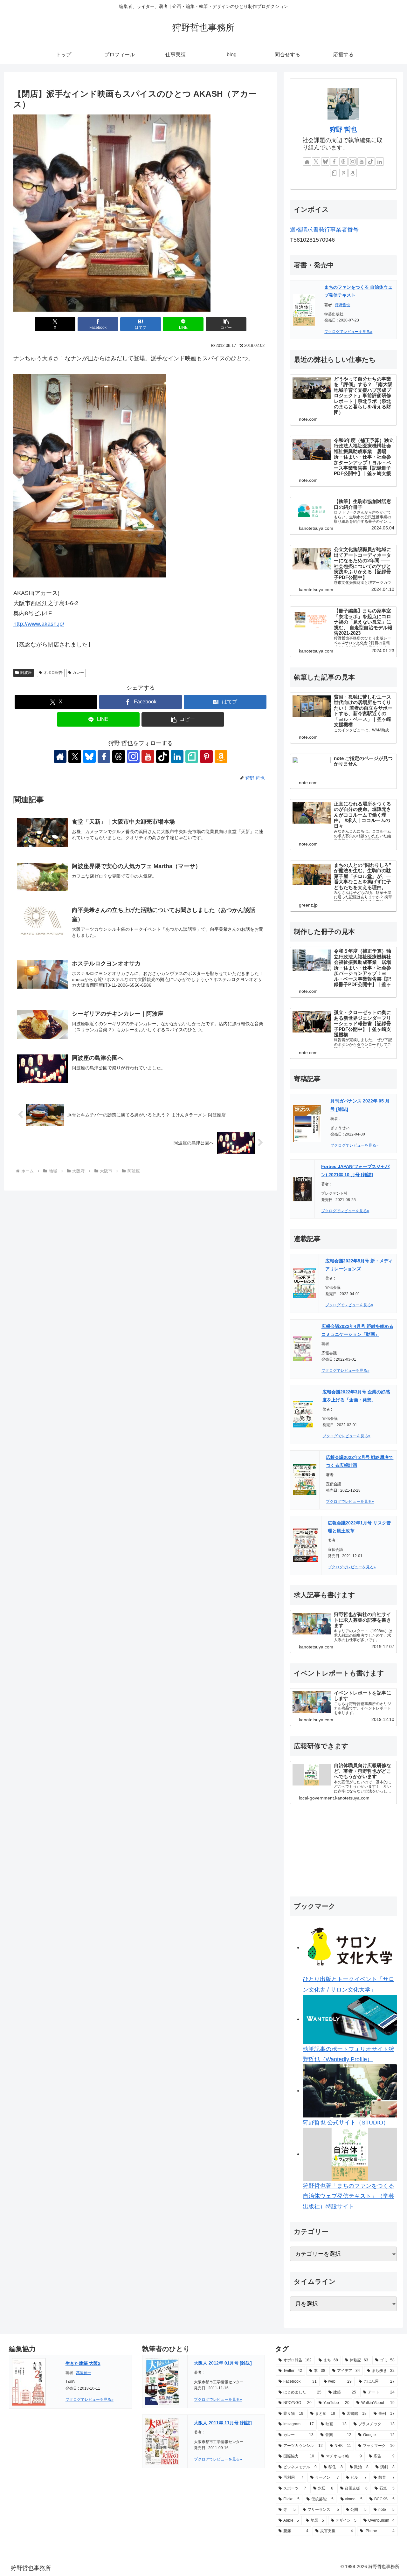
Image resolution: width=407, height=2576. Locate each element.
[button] (226, 324)
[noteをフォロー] (192, 756)
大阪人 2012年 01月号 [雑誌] (223, 2363)
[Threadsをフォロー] (119, 756)
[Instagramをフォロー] (133, 756)
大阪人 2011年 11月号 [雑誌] (223, 2423)
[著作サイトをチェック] (60, 756)
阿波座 (26, 673)
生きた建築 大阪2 (83, 2363)
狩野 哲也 (343, 129)
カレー (78, 673)
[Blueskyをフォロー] (89, 756)
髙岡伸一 (84, 2373)
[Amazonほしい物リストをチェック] (221, 756)
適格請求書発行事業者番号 (324, 230)
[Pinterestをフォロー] (206, 756)
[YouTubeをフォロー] (148, 756)
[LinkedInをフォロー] (177, 756)
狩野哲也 (342, 305)
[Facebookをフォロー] (104, 756)
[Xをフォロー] (75, 756)
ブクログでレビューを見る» (348, 332)
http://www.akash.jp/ (39, 624)
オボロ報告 (53, 673)
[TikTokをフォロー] (162, 756)
